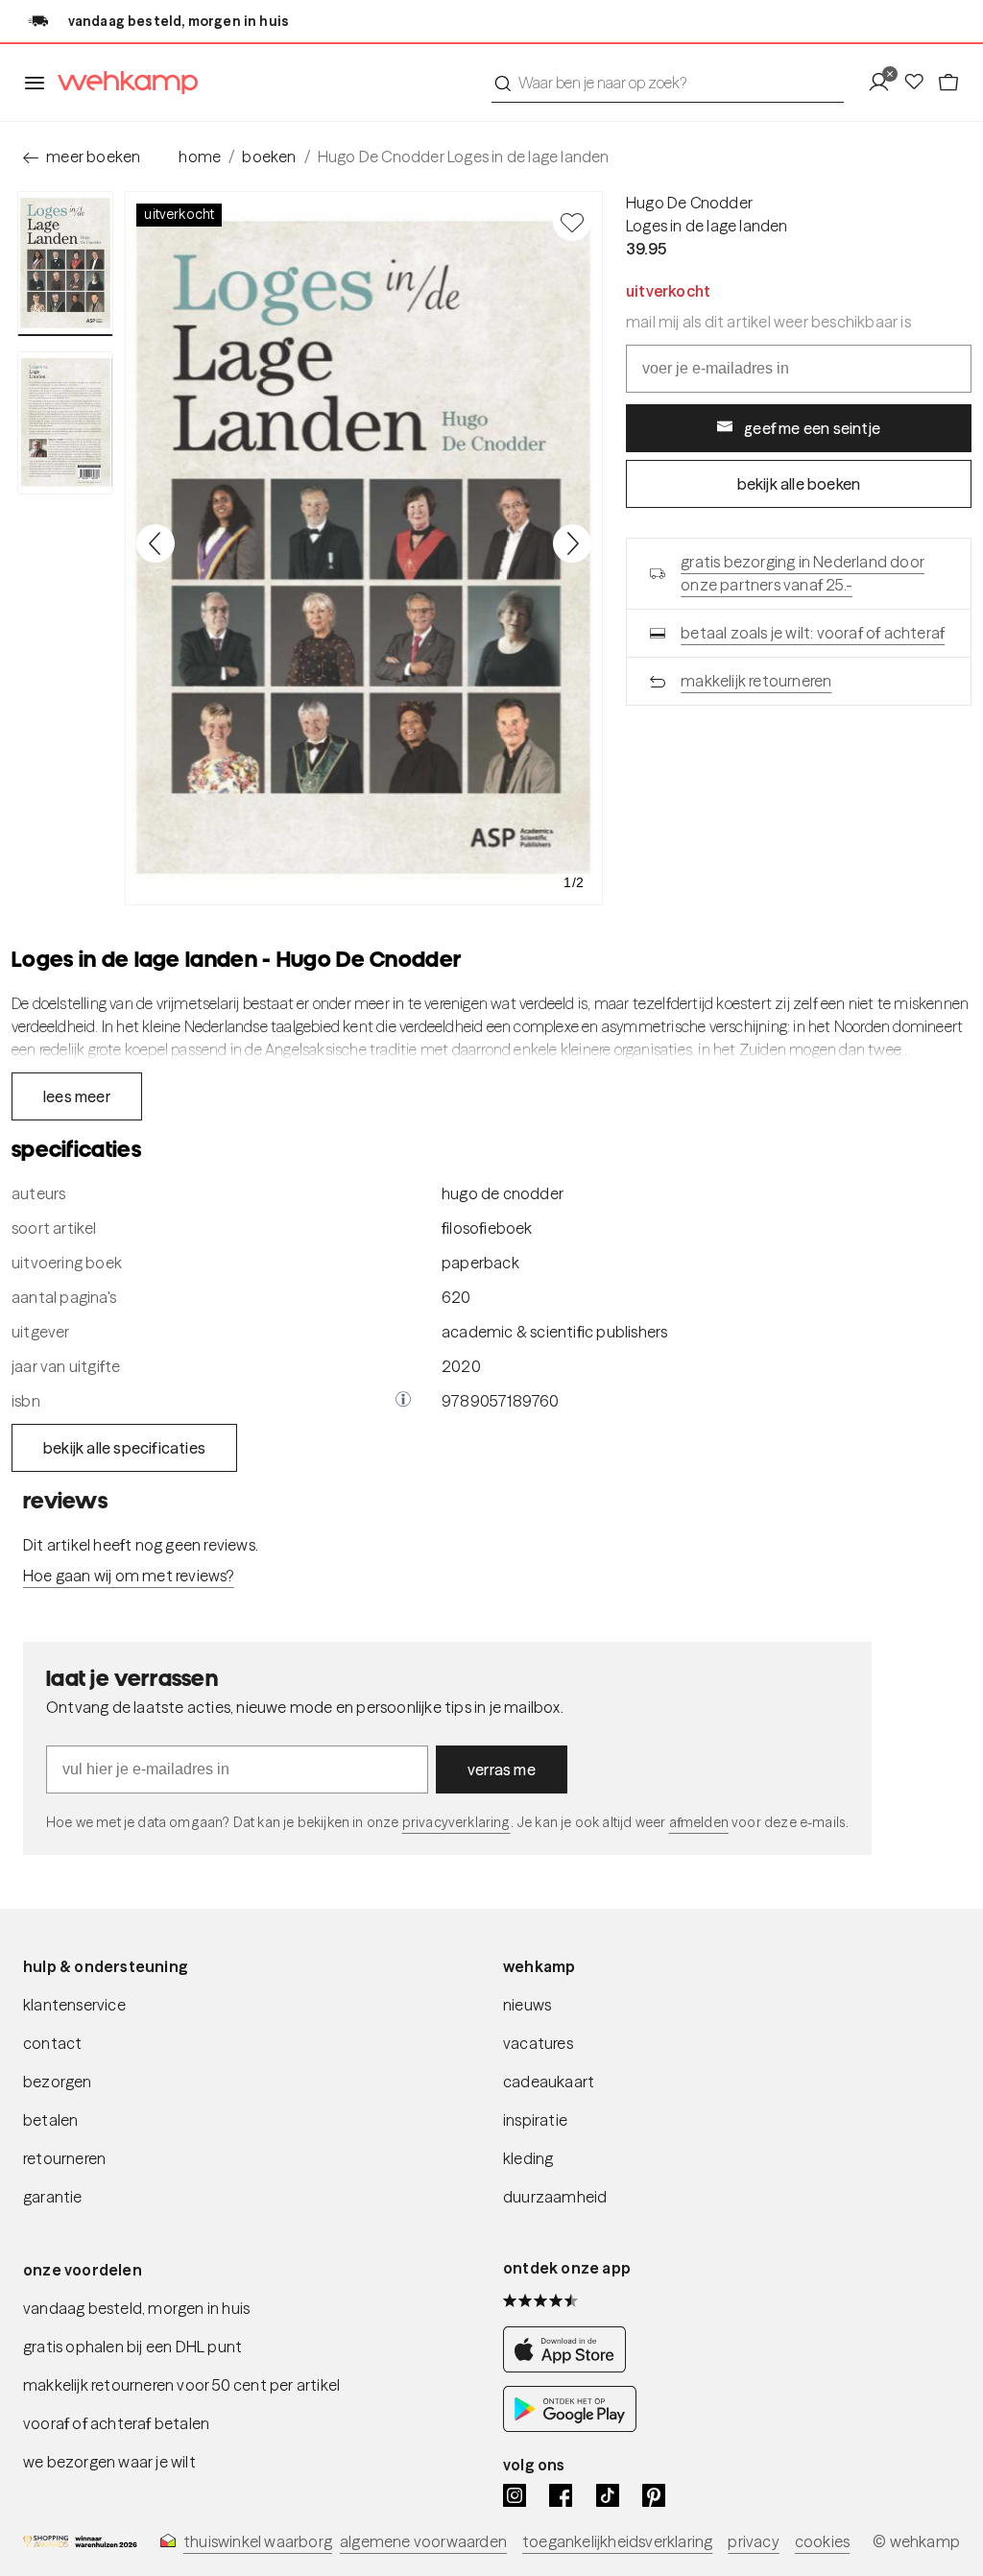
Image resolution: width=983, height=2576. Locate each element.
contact (52, 2043)
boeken (269, 156)
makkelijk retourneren (756, 681)
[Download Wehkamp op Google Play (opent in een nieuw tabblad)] (570, 2426)
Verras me (502, 1769)
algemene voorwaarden (423, 2541)
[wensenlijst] (920, 83)
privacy (753, 2541)
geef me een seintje (812, 428)
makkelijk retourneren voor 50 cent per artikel (181, 2385)
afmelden (699, 1822)
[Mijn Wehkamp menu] (885, 83)
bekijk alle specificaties (124, 1448)
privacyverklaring (456, 1822)
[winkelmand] (948, 83)
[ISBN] (403, 1401)
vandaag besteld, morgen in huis (136, 2308)
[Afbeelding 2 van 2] (65, 423)
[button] (403, 1401)
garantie (53, 2197)
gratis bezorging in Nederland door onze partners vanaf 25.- (803, 573)
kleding (528, 2158)
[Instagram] (515, 2495)
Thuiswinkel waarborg (258, 2541)
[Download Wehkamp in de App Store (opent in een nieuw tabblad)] (570, 2367)
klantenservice (74, 2005)
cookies (822, 2541)
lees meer (77, 1096)
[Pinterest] (654, 2495)
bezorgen (58, 2082)
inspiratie (535, 2120)
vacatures (538, 2043)
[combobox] (668, 83)
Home (200, 156)
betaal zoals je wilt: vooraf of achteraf (813, 633)
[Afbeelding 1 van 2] (65, 264)
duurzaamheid (555, 2197)
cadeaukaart (549, 2082)
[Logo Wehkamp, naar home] (122, 83)
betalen (50, 2120)
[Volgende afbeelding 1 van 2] (572, 543)
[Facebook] (561, 2495)
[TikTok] (608, 2495)
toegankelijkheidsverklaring (617, 2541)
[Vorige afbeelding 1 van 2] (156, 543)
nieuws (527, 2005)
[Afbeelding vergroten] (364, 548)
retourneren (64, 2158)
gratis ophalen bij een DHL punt (132, 2347)
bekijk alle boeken (799, 484)
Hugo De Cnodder (689, 203)
